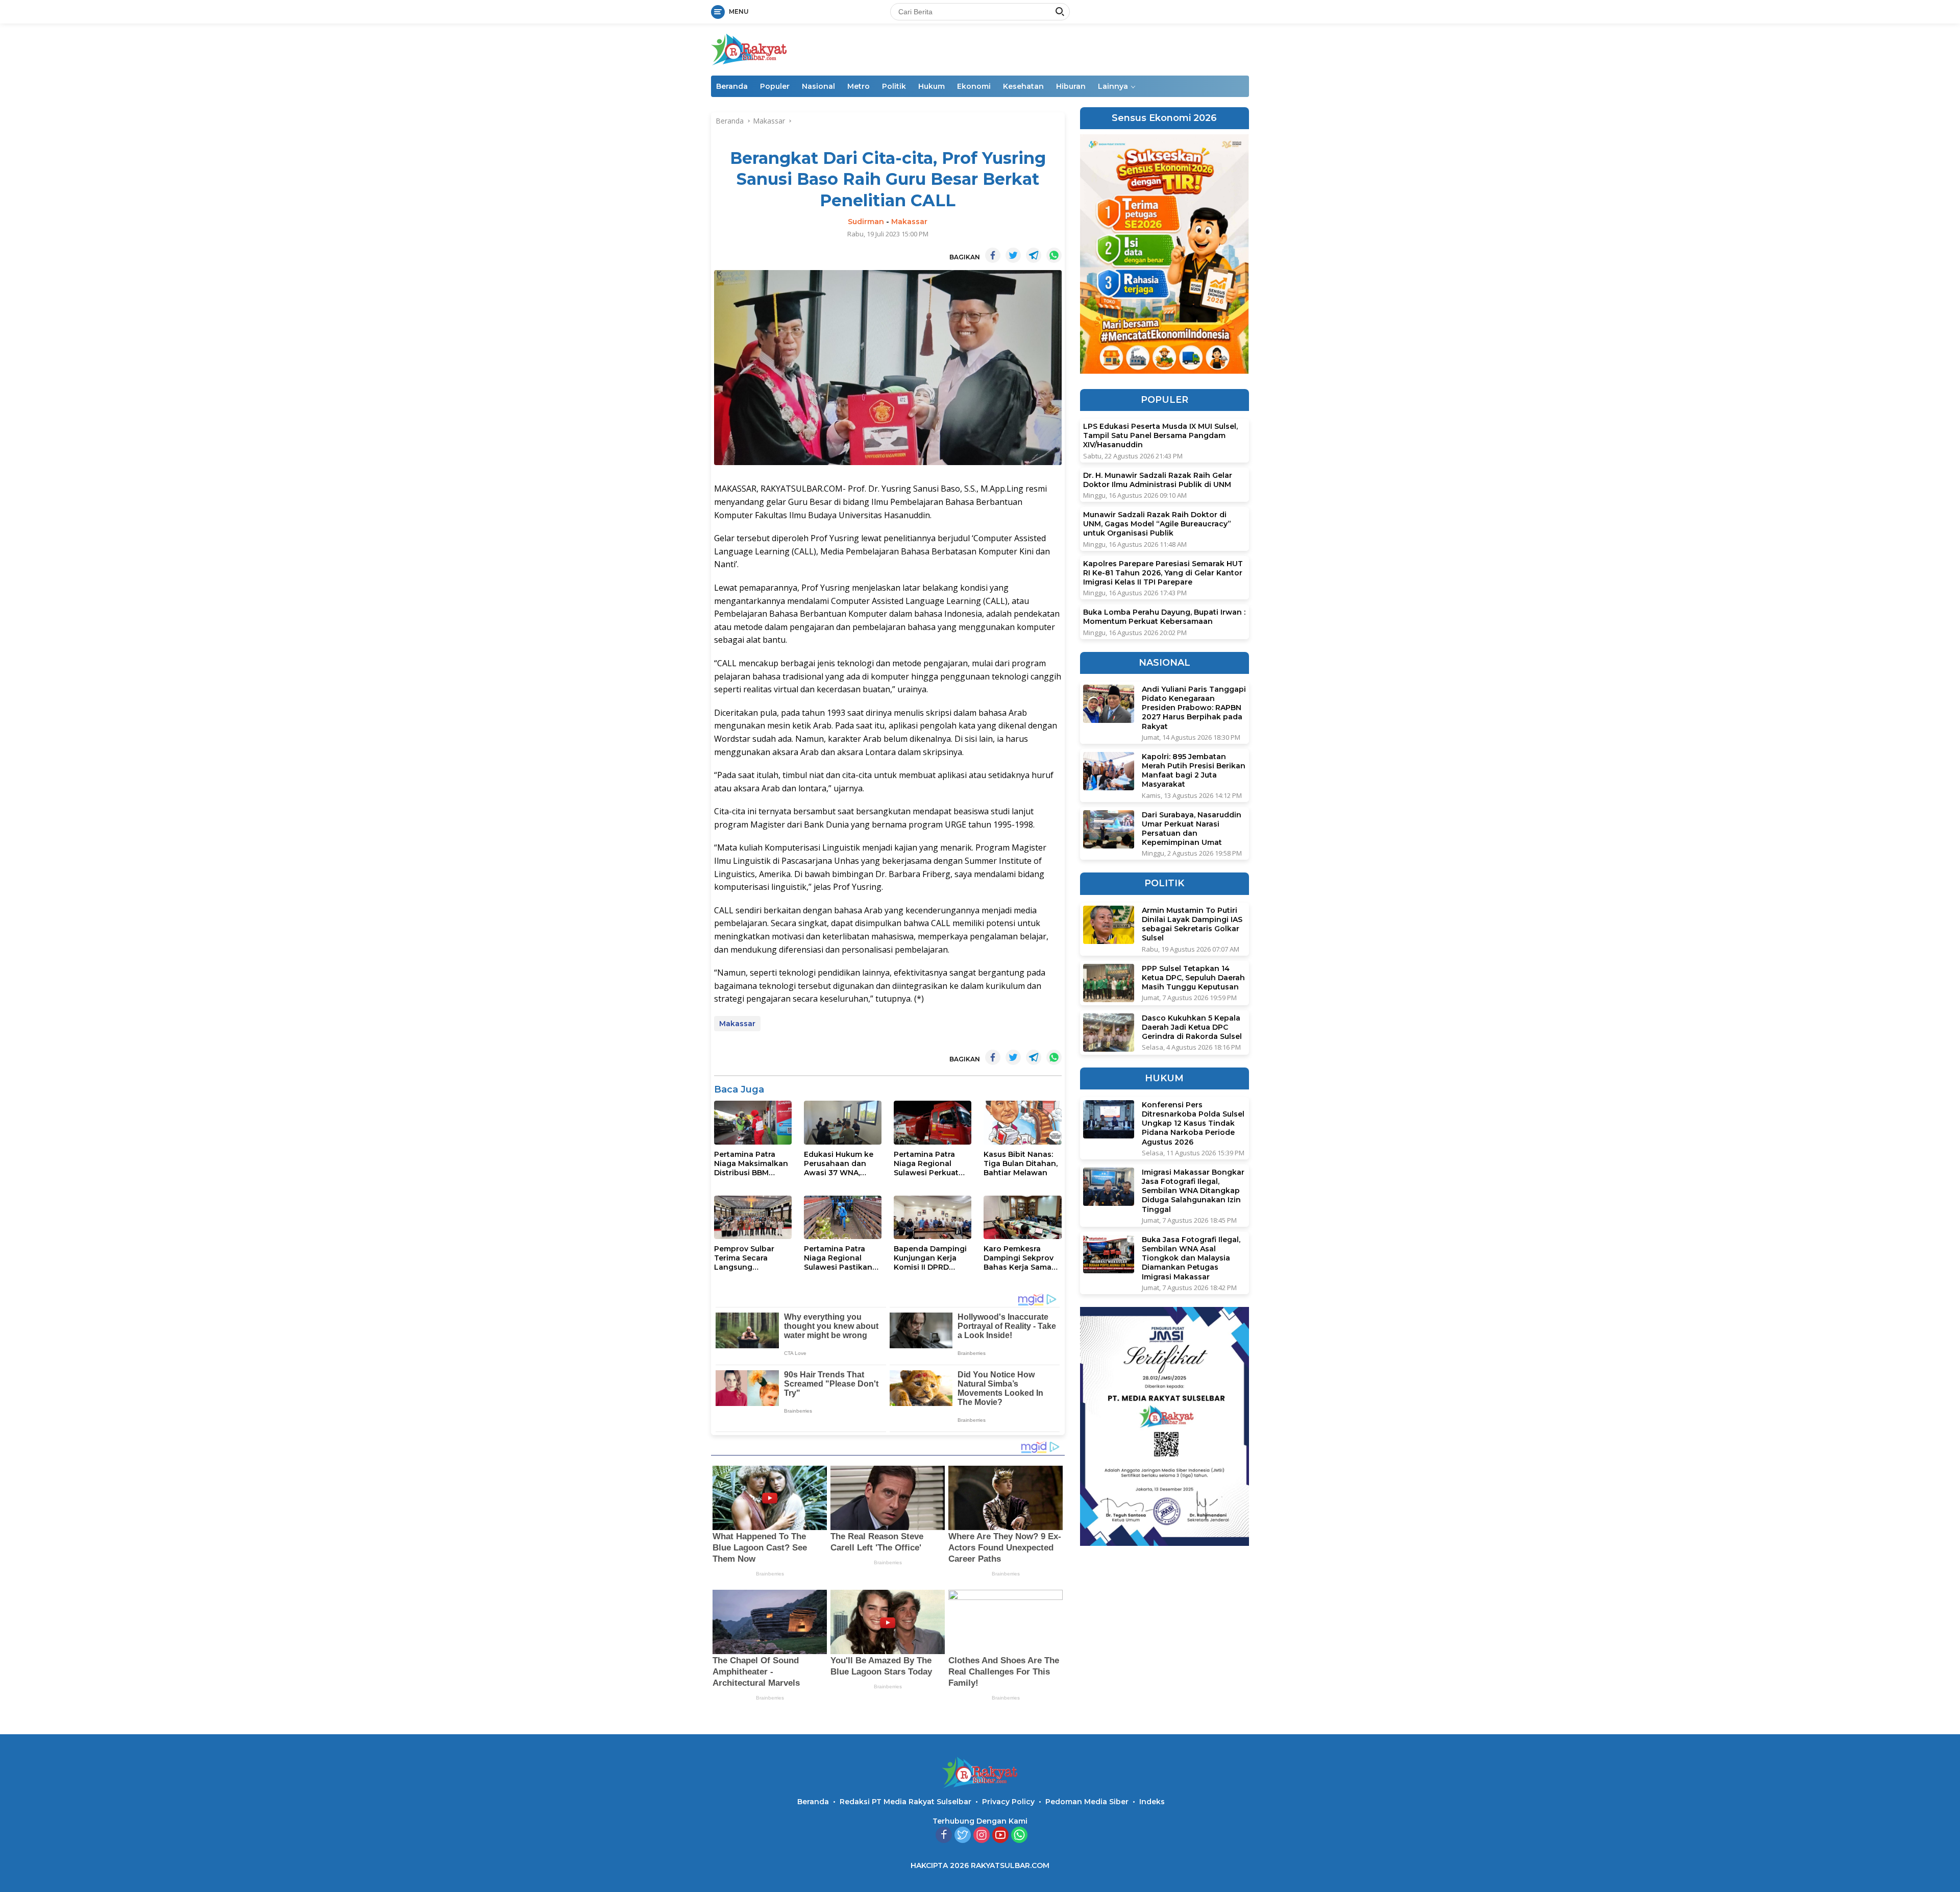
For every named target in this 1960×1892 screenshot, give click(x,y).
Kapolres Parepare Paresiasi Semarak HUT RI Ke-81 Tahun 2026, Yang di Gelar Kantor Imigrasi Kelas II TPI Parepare (1163, 573)
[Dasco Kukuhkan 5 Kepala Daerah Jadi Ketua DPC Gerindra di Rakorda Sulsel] (1109, 1033)
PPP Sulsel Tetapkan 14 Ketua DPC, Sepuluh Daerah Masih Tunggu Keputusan (1193, 978)
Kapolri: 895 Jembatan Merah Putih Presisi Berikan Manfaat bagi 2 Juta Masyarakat (1194, 771)
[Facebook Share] (993, 255)
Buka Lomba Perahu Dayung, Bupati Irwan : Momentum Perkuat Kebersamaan (1164, 617)
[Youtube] (1000, 1836)
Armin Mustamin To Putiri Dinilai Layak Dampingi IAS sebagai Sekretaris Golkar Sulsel (1192, 924)
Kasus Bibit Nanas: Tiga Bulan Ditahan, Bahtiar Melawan (1021, 1163)
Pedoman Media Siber (1087, 1802)
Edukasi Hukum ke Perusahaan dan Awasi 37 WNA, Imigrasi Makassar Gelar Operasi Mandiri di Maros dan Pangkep (839, 1164)
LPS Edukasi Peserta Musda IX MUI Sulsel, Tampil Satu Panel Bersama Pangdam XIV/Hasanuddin (1160, 436)
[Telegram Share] (1034, 255)
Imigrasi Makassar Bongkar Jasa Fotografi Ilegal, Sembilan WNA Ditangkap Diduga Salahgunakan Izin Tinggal (1193, 1191)
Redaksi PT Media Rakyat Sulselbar (905, 1802)
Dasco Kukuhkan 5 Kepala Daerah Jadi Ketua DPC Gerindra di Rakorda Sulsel (1192, 1027)
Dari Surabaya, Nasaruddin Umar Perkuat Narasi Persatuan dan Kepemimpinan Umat (1192, 829)
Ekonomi (974, 86)
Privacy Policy (1008, 1802)
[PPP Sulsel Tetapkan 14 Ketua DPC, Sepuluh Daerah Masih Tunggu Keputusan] (1109, 983)
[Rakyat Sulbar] (749, 49)
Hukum (932, 86)
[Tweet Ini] (1013, 255)
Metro (859, 86)
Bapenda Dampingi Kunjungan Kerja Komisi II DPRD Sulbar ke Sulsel (930, 1258)
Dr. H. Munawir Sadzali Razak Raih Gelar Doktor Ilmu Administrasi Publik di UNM (1158, 480)
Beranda (732, 86)
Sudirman (866, 222)
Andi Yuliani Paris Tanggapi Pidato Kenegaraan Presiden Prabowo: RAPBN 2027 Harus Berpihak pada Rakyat (1194, 708)
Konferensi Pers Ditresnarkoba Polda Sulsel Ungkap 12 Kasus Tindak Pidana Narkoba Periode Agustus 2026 (1193, 1123)
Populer (775, 86)
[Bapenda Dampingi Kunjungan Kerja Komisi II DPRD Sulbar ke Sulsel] (933, 1217)
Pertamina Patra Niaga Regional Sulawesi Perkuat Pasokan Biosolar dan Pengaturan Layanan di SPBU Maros (927, 1164)
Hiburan (1071, 86)
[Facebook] (944, 1836)
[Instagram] (982, 1836)
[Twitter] (963, 1836)
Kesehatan (1023, 86)
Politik (894, 86)
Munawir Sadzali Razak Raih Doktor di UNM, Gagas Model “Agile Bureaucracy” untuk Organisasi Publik (1157, 524)
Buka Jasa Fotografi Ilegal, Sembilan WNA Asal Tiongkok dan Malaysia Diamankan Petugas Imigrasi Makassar (1191, 1258)
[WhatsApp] (1019, 1836)
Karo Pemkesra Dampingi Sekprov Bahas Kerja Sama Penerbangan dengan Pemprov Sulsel (1019, 1258)
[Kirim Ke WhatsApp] (1054, 255)
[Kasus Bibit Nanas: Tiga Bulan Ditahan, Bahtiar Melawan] (1022, 1122)
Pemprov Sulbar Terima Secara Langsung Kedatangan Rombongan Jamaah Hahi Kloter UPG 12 (751, 1258)
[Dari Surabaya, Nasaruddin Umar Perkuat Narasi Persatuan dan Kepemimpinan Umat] (1109, 829)
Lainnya (1113, 86)
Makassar (909, 222)
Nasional (818, 86)
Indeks (1152, 1802)
